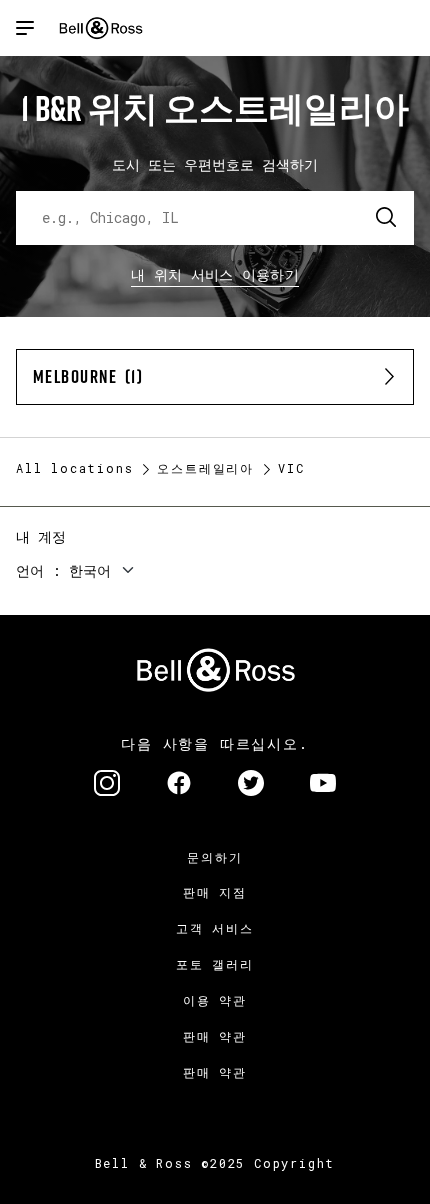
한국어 (90, 570)
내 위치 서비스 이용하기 (215, 274)
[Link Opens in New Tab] (107, 785)
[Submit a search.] (387, 218)
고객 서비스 (215, 928)
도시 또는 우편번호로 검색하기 (215, 164)
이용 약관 (215, 1000)
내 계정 (41, 536)
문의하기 (214, 857)
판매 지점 (215, 892)
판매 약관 (215, 1036)
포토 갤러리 (215, 964)
